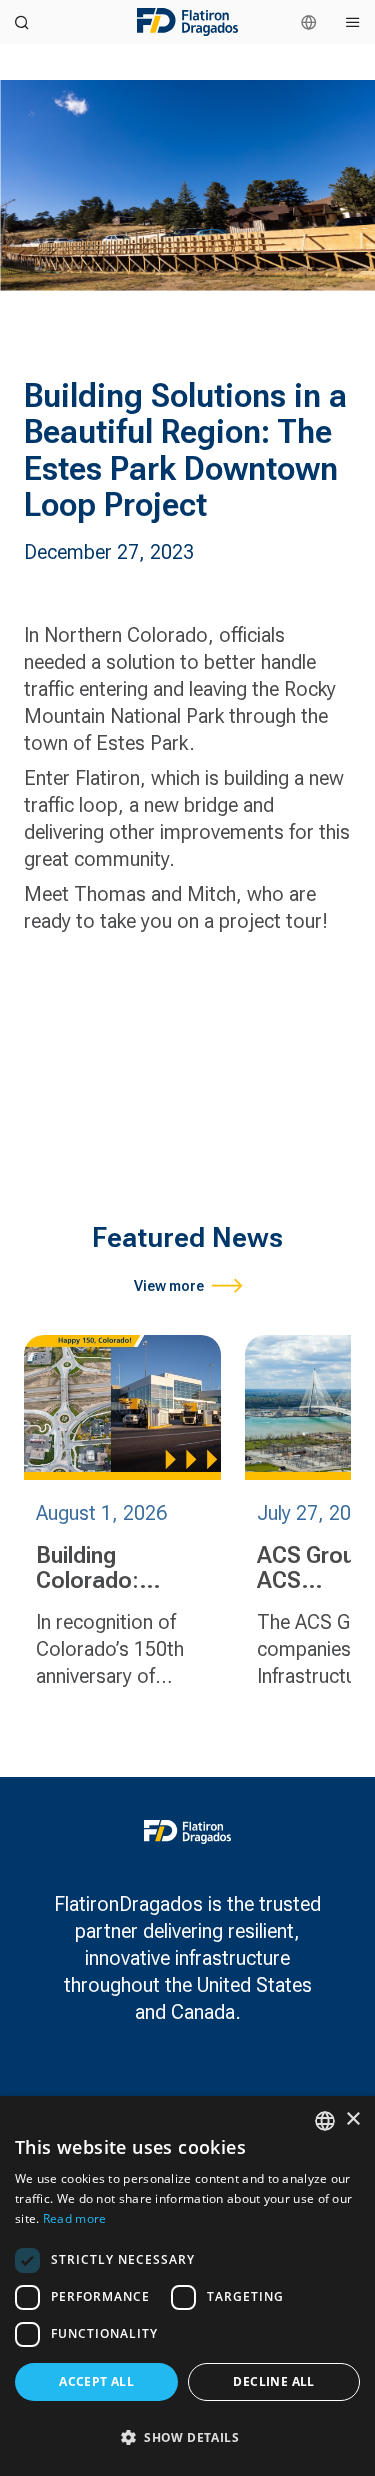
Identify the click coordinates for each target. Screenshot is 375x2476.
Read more (75, 2218)
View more (169, 1286)
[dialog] (187, 2286)
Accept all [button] (96, 2381)
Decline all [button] (273, 2381)
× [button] (352, 2119)
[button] (187, 2437)
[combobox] (325, 2121)
